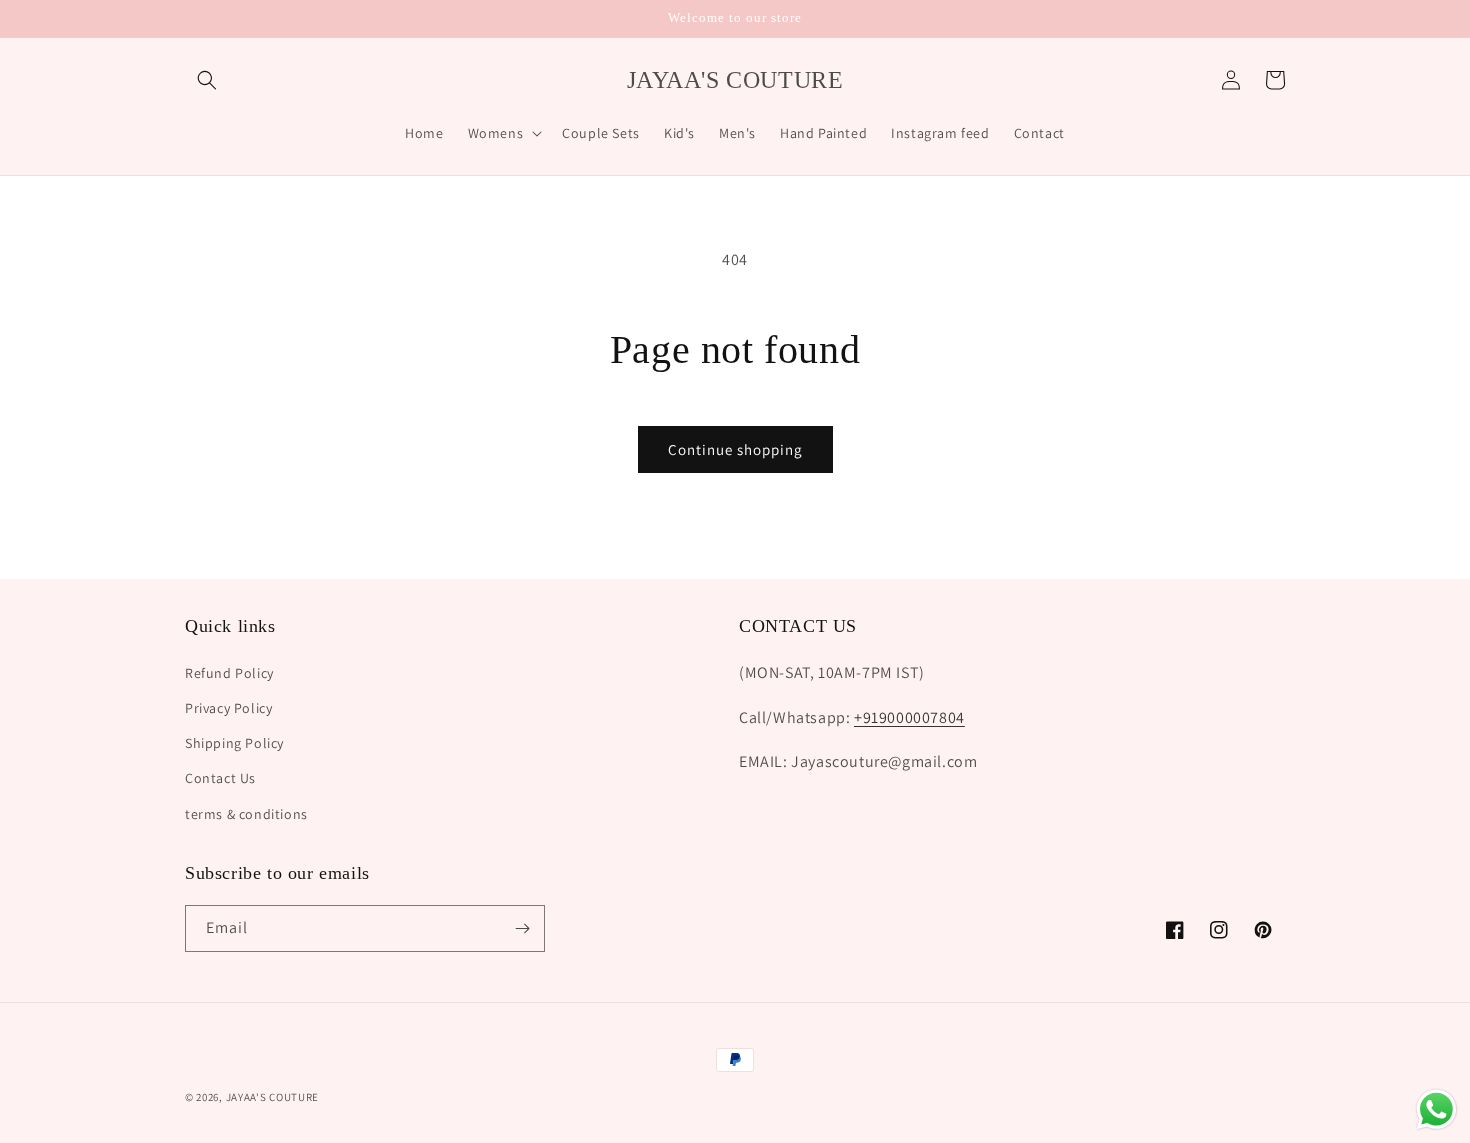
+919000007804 (909, 717)
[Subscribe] (522, 928)
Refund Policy (229, 673)
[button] (207, 80)
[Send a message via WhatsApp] (1436, 1109)
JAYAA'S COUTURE (273, 1097)
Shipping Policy (234, 743)
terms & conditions (246, 814)
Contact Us (220, 778)
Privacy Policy (228, 708)
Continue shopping (735, 449)
